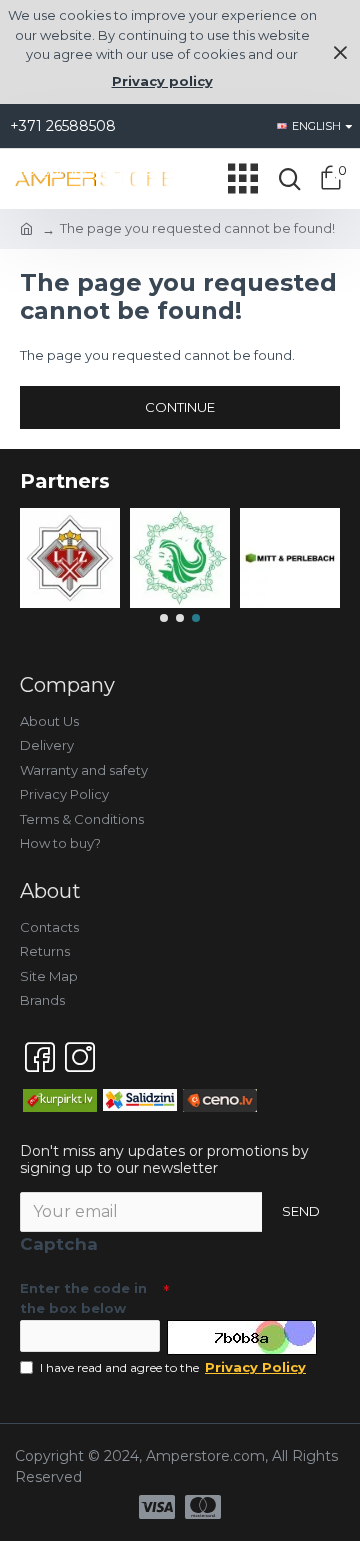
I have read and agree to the (173, 1367)
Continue (180, 407)
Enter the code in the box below (83, 1298)
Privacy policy (162, 81)
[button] (164, 618)
